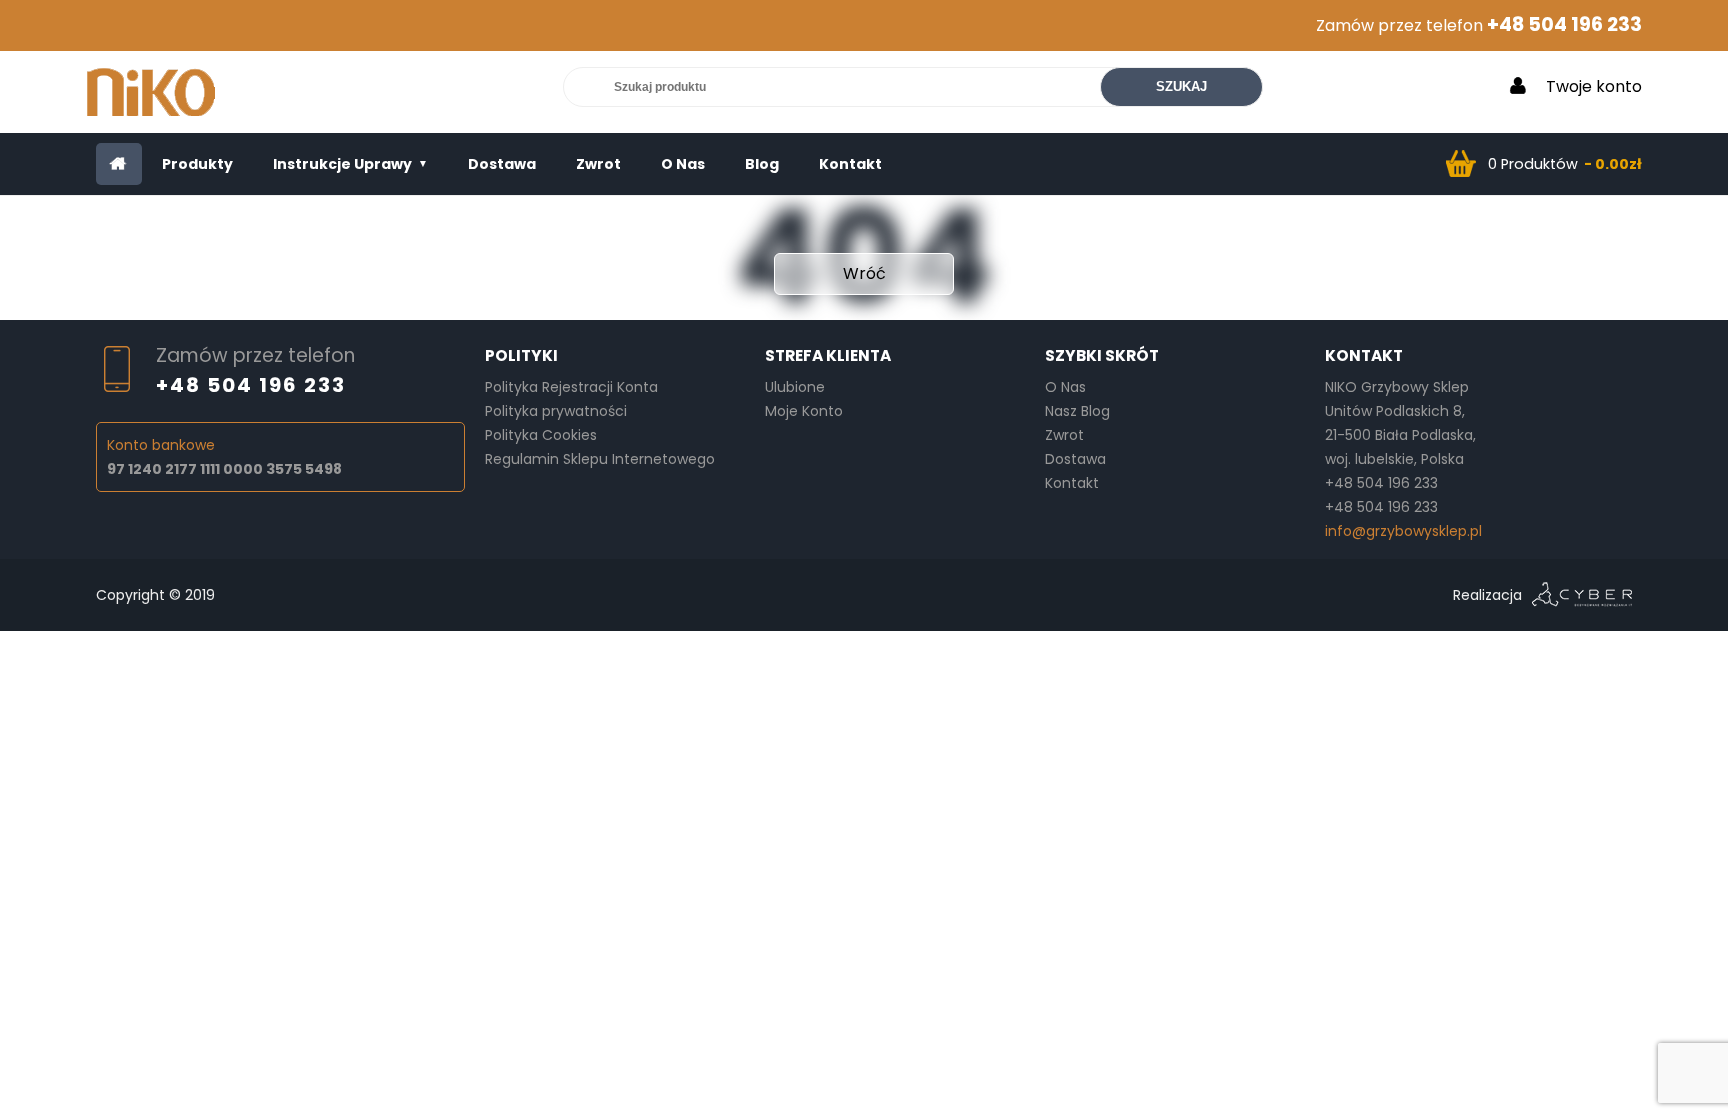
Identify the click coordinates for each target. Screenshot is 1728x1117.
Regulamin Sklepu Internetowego (600, 459)
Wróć (864, 273)
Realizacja (1487, 595)
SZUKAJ (1181, 86)
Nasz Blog (1077, 411)
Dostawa (502, 164)
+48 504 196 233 (1564, 24)
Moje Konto (804, 411)
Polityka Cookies (541, 435)
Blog (762, 164)
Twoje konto (1592, 86)
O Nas (683, 164)
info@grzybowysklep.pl (1403, 531)
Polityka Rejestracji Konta (571, 387)
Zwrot (598, 164)
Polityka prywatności (556, 411)
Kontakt (850, 164)
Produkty (197, 164)
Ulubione (795, 387)
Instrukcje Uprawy (342, 164)
